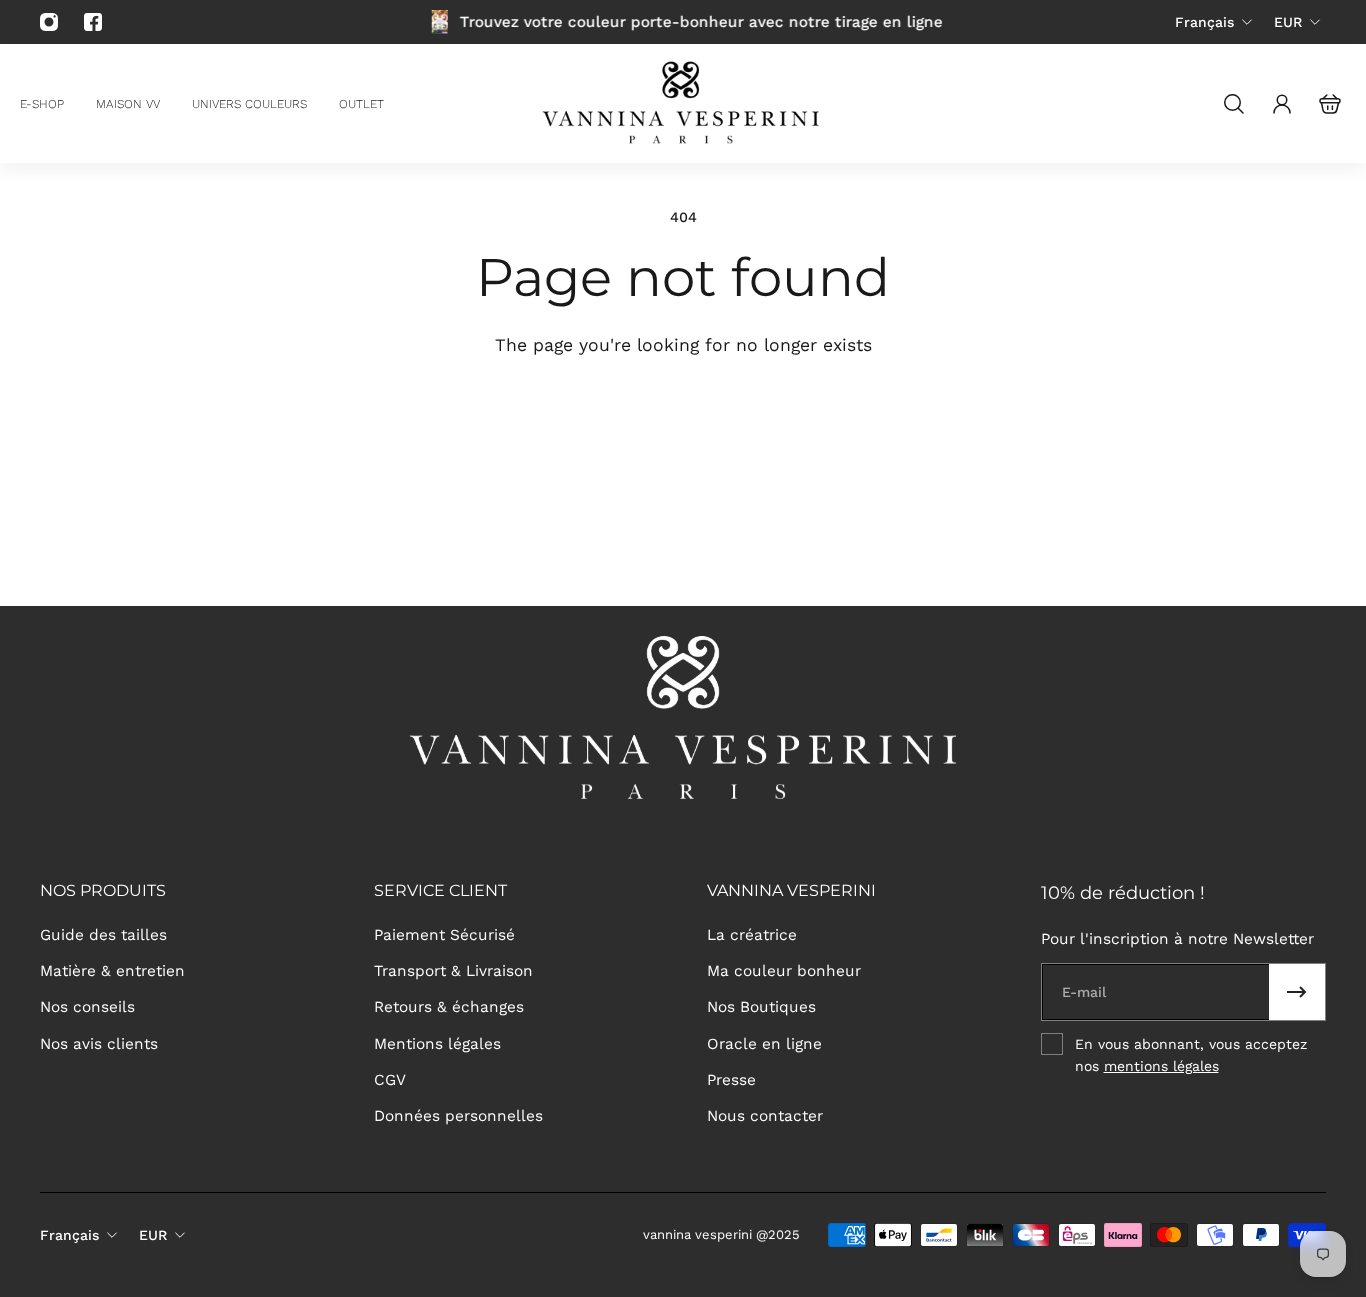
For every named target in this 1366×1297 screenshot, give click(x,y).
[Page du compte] (1282, 104)
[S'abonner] (1297, 992)
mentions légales (1161, 1066)
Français (1204, 22)
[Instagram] (49, 22)
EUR (1288, 22)
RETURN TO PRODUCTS (808, 417)
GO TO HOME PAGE (540, 417)
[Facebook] (93, 22)
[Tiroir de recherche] (1234, 104)
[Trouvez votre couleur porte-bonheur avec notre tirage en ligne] (683, 22)
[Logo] (683, 103)
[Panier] (1330, 104)
